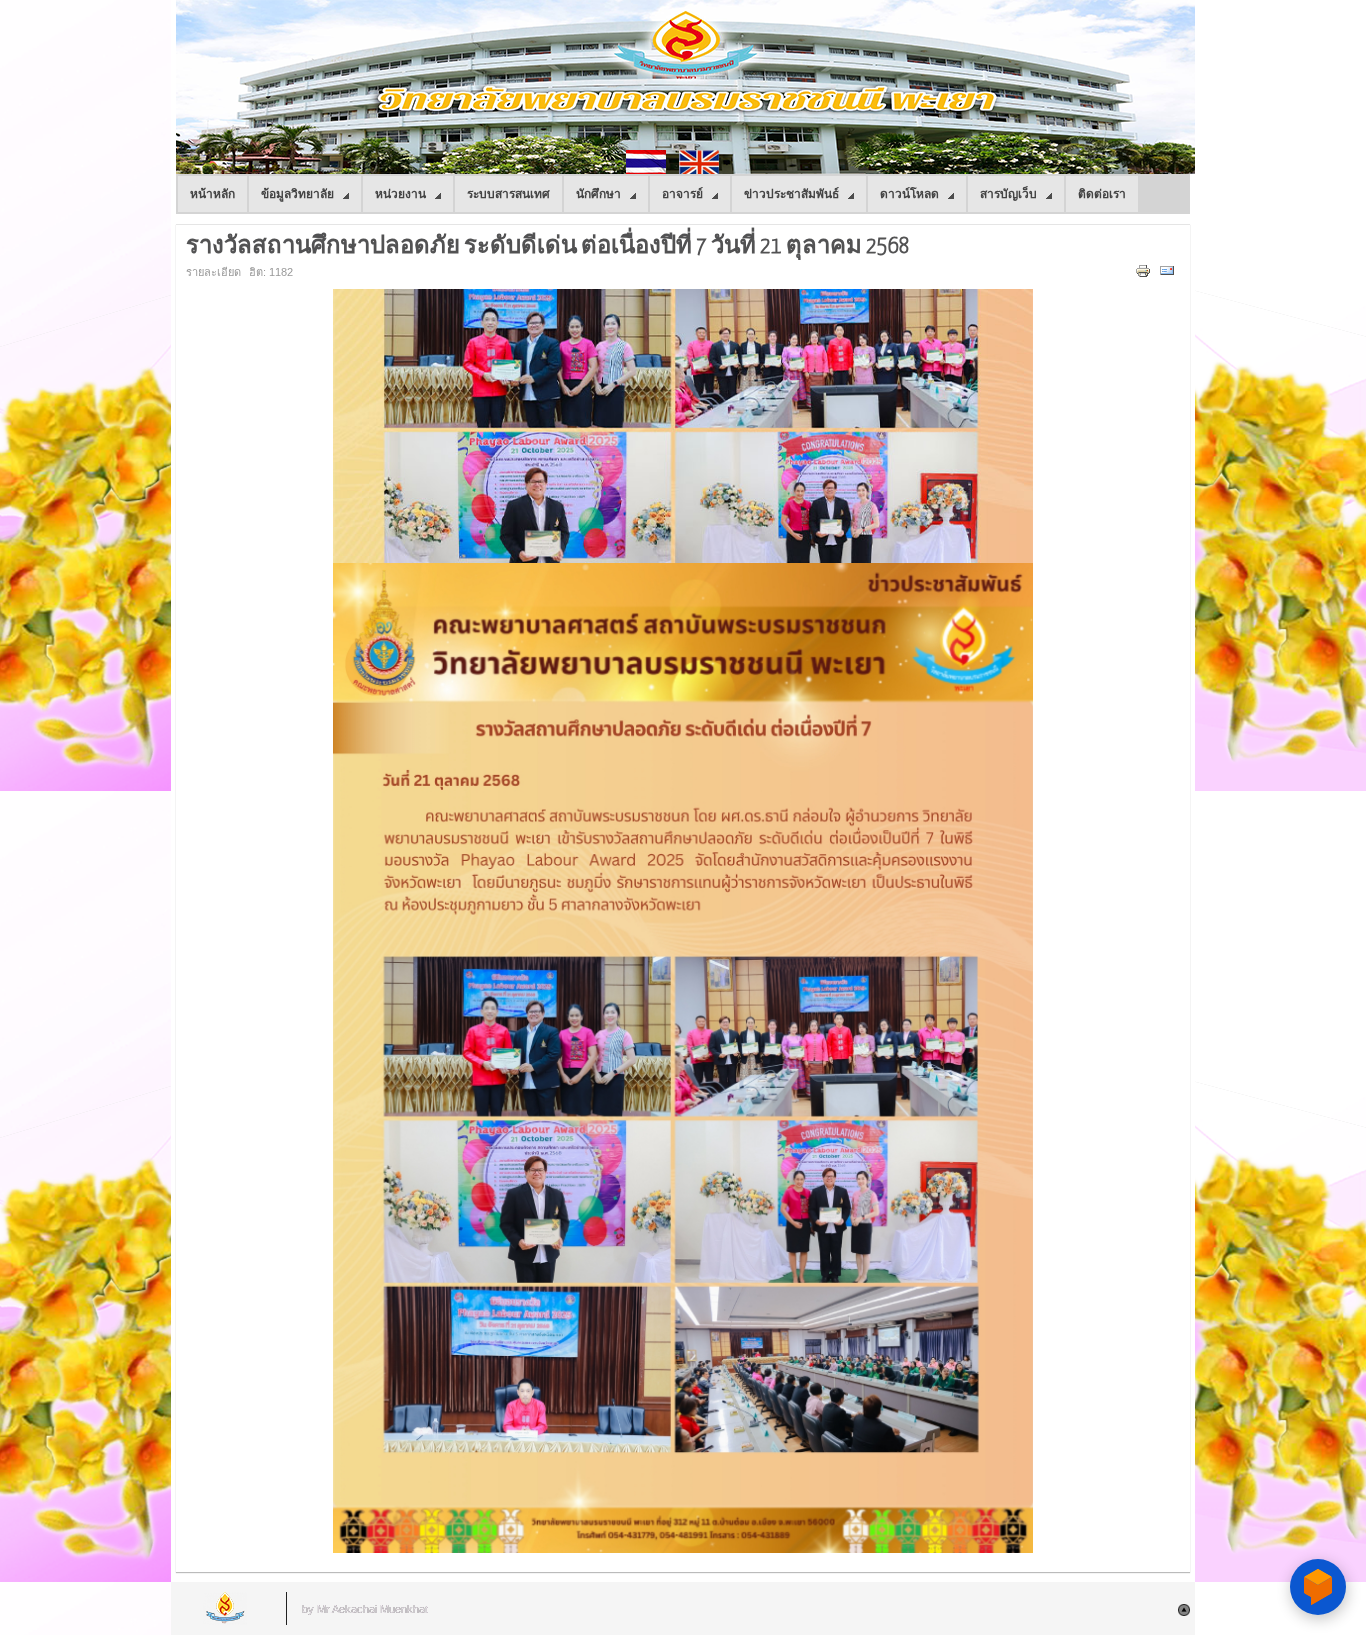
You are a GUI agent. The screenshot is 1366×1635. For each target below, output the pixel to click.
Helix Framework (226, 1608)
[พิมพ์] (1145, 275)
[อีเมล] (1169, 275)
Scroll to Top (1184, 1610)
